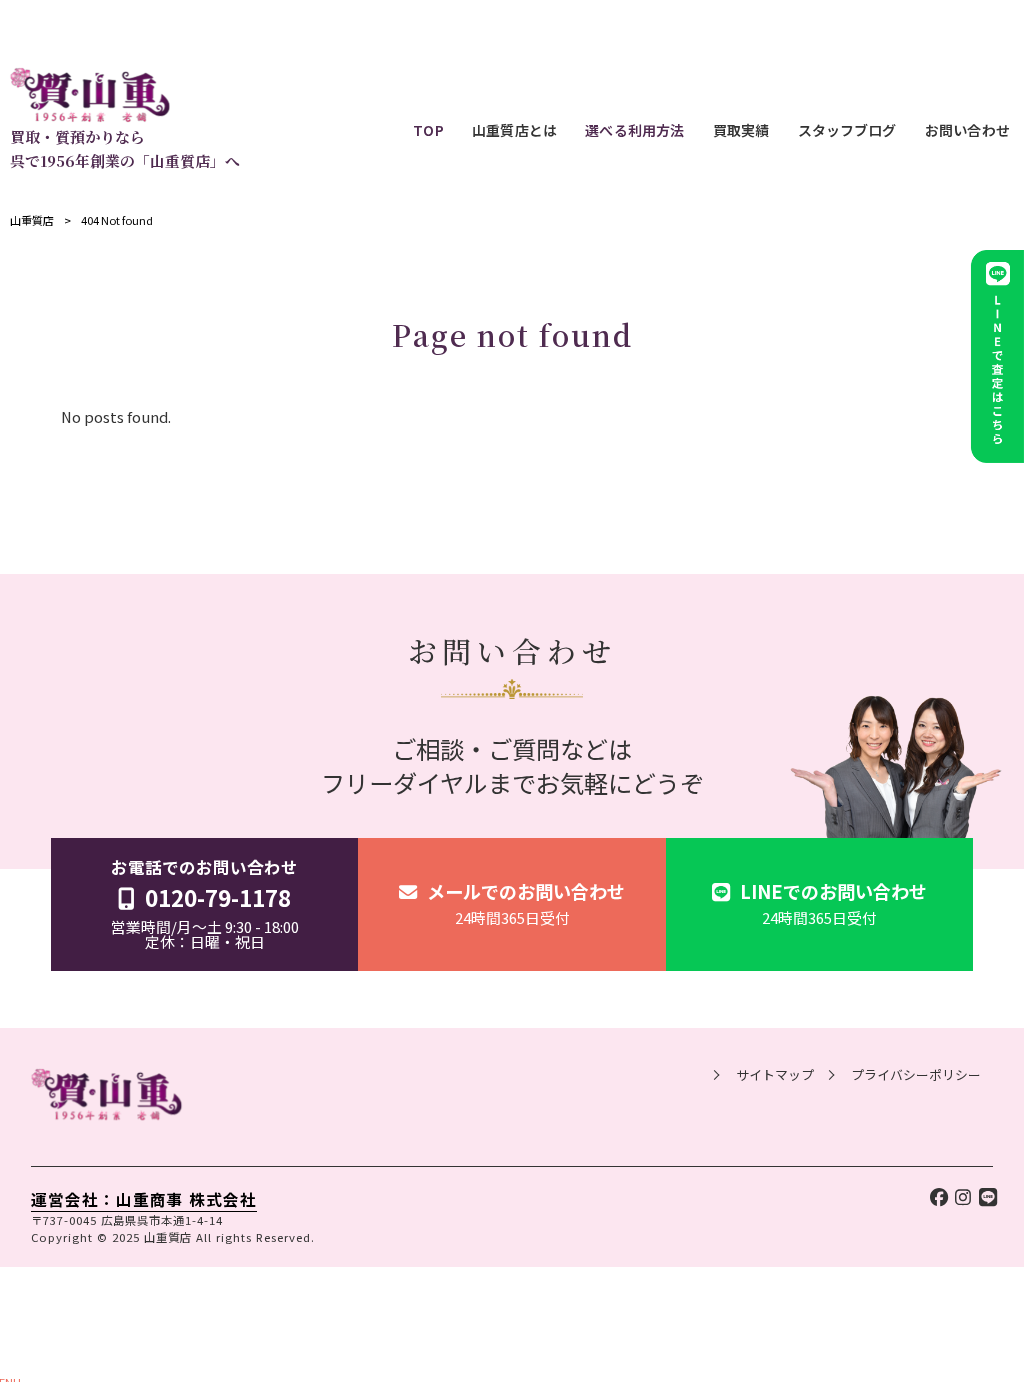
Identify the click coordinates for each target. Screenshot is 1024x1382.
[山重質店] (125, 95)
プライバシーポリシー (916, 1075)
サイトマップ (775, 1075)
